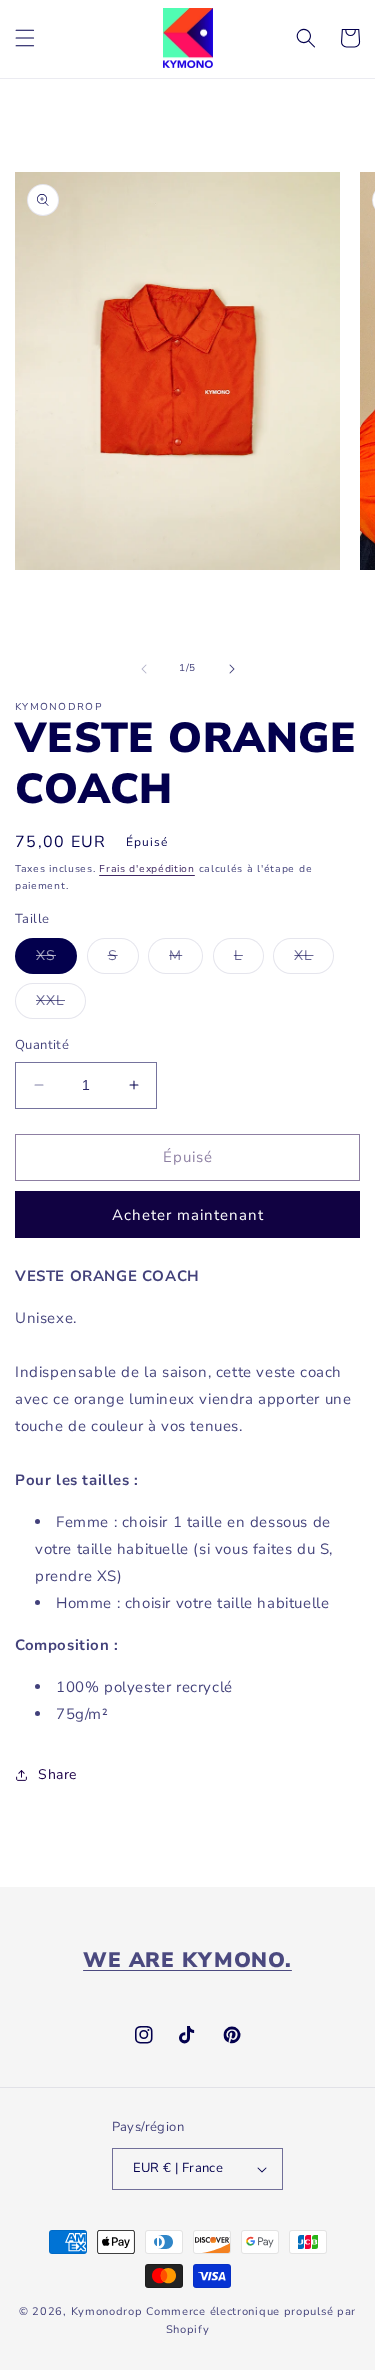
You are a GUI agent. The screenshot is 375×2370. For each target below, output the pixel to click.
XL (314, 959)
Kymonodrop (107, 2311)
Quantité (42, 1045)
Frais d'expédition (147, 869)
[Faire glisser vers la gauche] (144, 669)
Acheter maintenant (188, 1215)
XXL (61, 1004)
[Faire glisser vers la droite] (232, 669)
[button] (25, 38)
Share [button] (57, 1774)
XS (56, 959)
